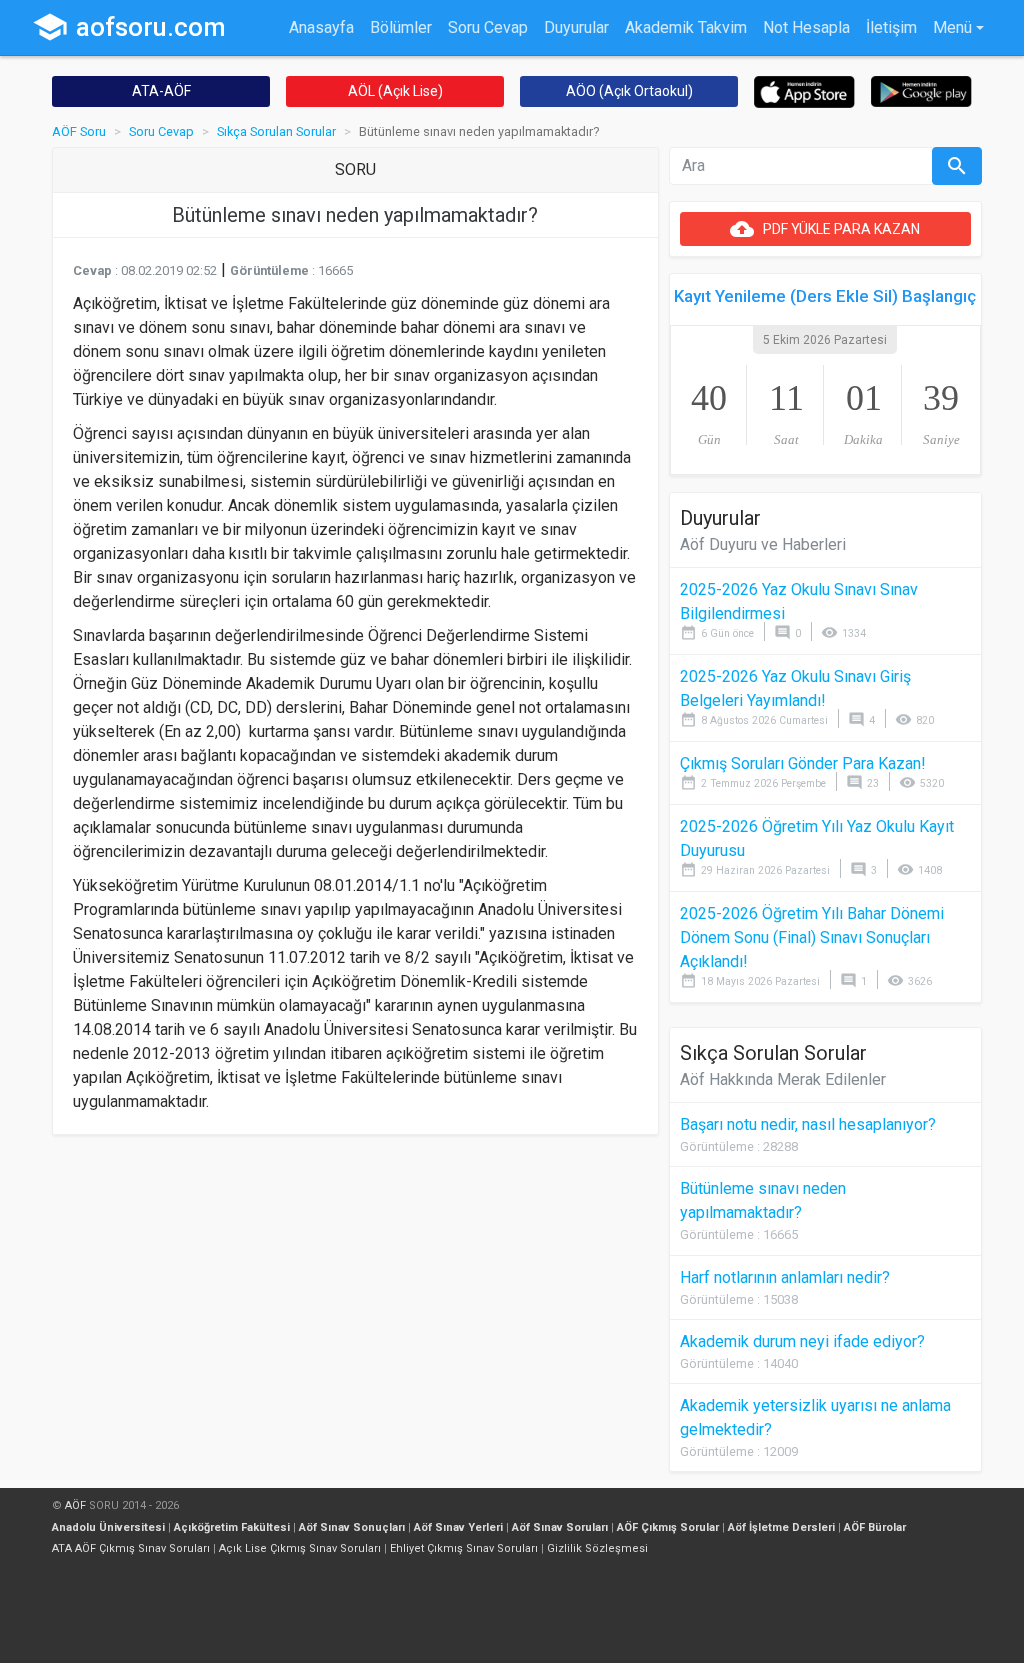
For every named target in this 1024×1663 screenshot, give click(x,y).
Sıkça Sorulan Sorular (276, 131)
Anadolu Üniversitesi (108, 1527)
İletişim (891, 27)
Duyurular (576, 27)
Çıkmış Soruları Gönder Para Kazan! (803, 763)
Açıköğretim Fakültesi (232, 1527)
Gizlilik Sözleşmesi (597, 1548)
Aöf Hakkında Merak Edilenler (783, 1079)
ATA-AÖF (161, 91)
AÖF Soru (79, 131)
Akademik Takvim (686, 27)
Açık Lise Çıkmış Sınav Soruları (300, 1548)
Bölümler (401, 27)
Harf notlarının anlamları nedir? (785, 1277)
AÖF (75, 1505)
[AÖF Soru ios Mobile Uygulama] (804, 90)
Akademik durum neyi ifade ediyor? (802, 1341)
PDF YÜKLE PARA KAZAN (825, 229)
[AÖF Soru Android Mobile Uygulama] (921, 90)
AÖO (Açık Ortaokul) (629, 91)
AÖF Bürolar (875, 1527)
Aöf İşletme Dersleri (781, 1527)
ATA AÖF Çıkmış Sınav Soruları (131, 1548)
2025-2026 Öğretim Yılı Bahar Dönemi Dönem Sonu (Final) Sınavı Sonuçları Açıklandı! (812, 937)
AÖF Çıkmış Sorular (668, 1527)
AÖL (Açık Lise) (395, 91)
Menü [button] (952, 27)
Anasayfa (321, 27)
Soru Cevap (488, 27)
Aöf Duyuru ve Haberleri (763, 544)
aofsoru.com (129, 27)
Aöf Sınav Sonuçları (352, 1527)
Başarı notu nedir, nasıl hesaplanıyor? (808, 1124)
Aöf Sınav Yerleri (458, 1527)
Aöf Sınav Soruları (560, 1527)
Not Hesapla (806, 27)
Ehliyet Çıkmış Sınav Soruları (464, 1548)
